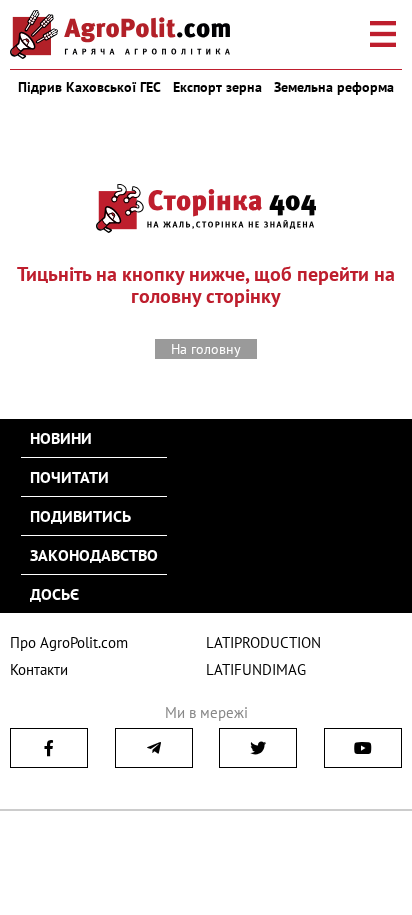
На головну (206, 349)
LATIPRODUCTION (263, 642)
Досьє (54, 594)
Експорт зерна (217, 87)
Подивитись (80, 516)
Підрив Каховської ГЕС (89, 87)
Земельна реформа (334, 87)
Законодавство (94, 555)
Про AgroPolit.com (69, 642)
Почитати (69, 477)
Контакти (39, 669)
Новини (61, 438)
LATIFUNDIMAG (256, 669)
